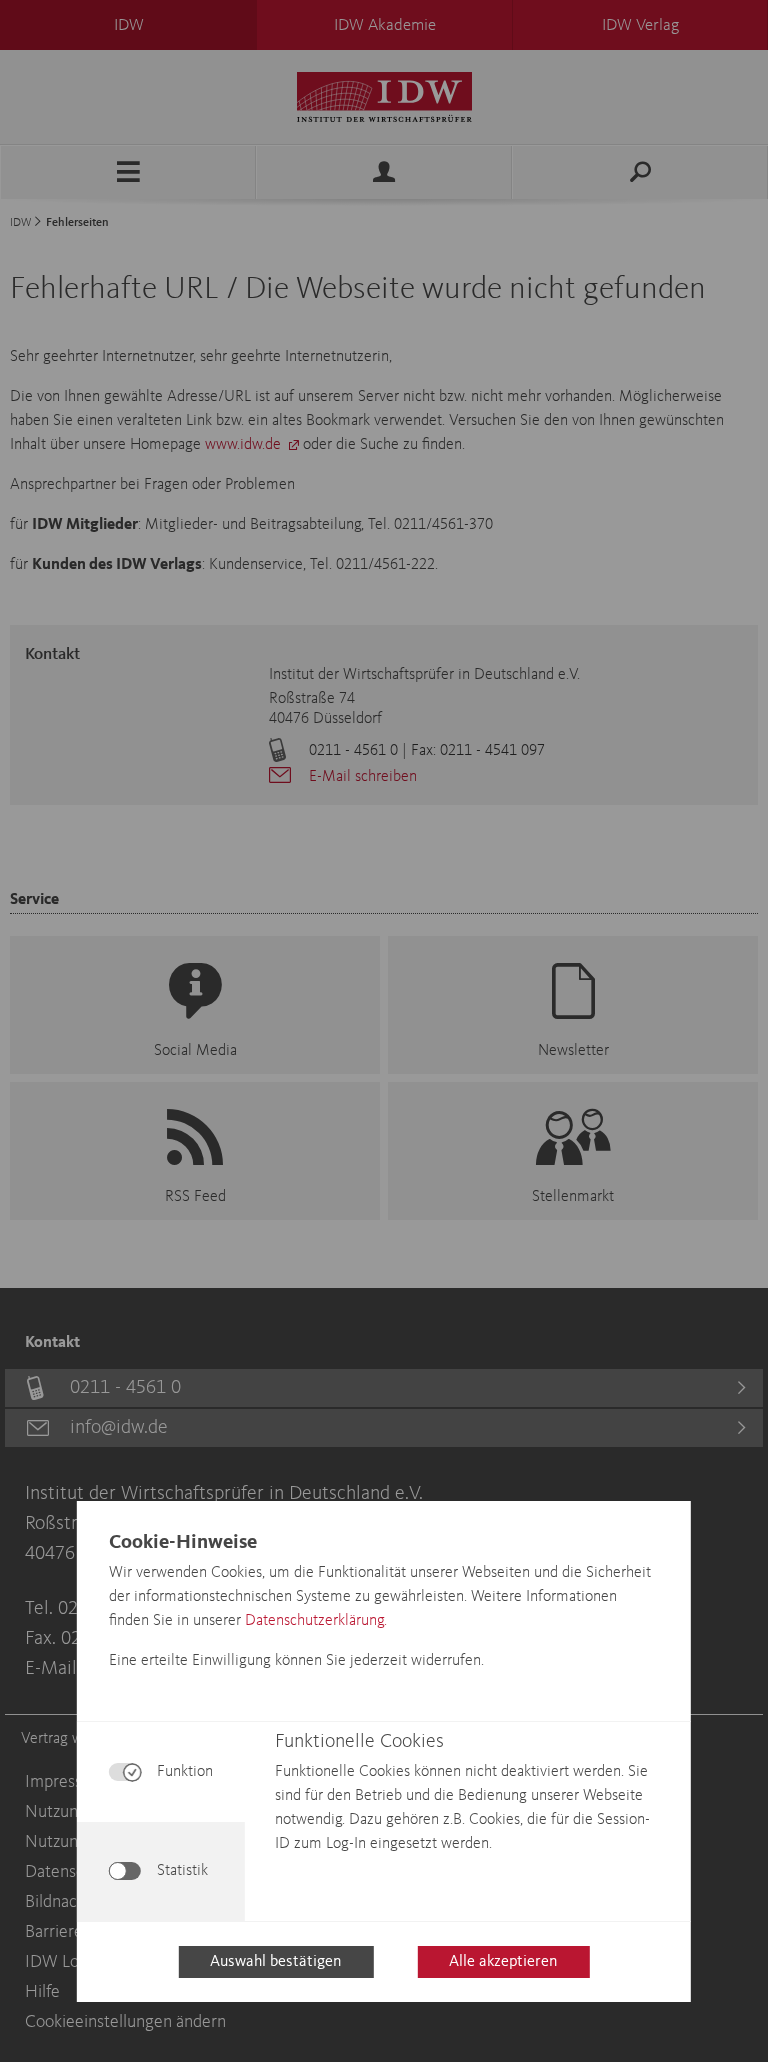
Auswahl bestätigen (275, 1962)
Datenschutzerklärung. (316, 1621)
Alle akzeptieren (503, 1962)
